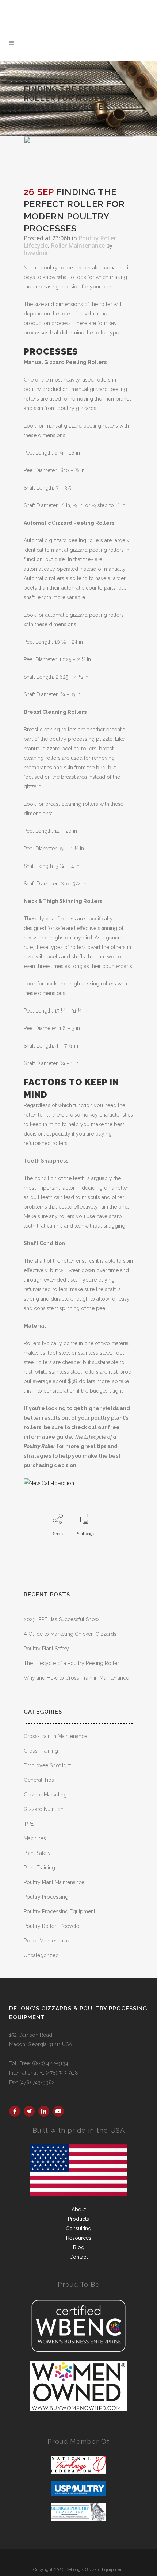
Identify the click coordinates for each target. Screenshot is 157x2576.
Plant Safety (37, 1853)
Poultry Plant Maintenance (54, 1882)
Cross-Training (41, 1751)
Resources (79, 2238)
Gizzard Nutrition (44, 1809)
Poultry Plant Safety (46, 1649)
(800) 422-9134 (87, 6)
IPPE (29, 1824)
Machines (35, 1838)
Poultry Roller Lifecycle (51, 1926)
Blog (79, 2247)
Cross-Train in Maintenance (55, 1736)
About (79, 2209)
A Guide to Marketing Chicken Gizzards (70, 1634)
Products (78, 2219)
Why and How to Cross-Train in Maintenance (76, 1678)
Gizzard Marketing (45, 1795)
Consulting (78, 2228)
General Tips (39, 1780)
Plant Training (39, 1868)
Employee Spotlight (47, 1765)
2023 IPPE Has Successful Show (61, 1619)
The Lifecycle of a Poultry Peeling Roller (71, 1663)
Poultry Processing (46, 1897)
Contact (78, 2257)
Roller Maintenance (78, 245)
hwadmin (37, 253)
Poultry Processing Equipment (60, 1911)
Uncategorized (41, 1955)
